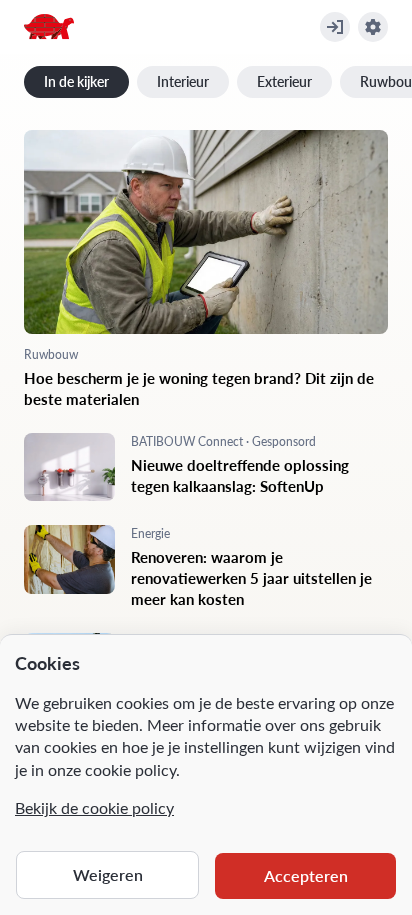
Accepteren (306, 875)
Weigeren (108, 874)
